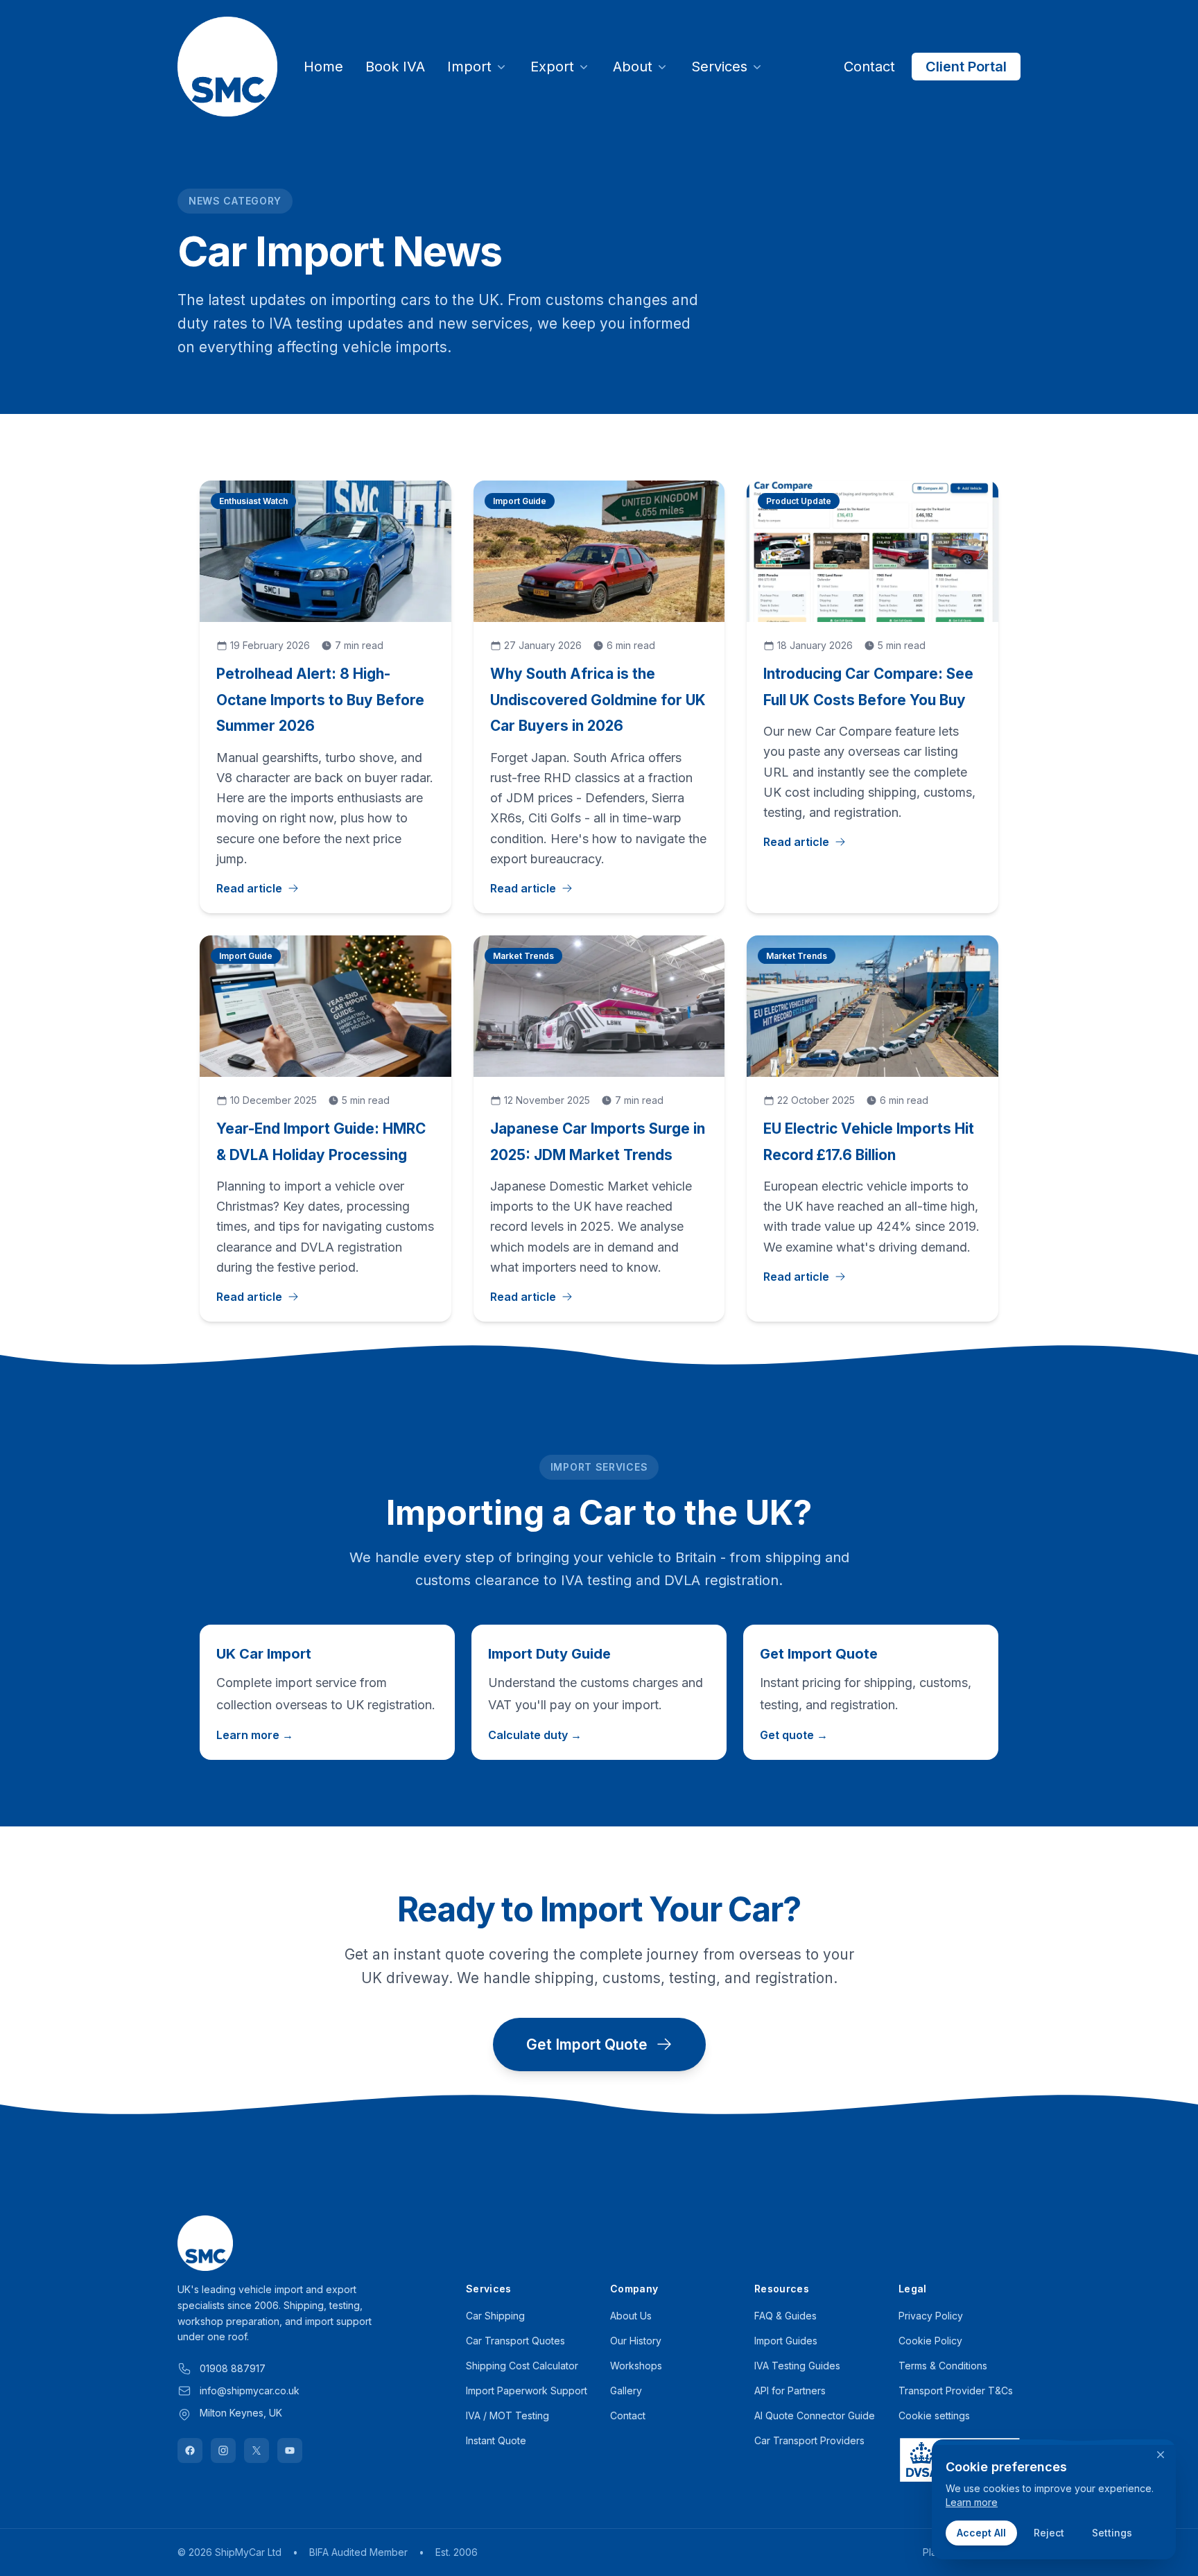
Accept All (981, 2533)
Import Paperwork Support (527, 2391)
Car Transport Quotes (515, 2341)
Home (323, 67)
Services (719, 67)
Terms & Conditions (943, 2366)
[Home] (227, 67)
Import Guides (786, 2341)
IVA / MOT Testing (507, 2415)
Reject (1049, 2533)
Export (552, 67)
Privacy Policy (931, 2316)
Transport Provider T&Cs (956, 2391)
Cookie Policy (930, 2341)
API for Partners (790, 2391)
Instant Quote (496, 2440)
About (633, 67)
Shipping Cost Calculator (522, 2366)
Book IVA (395, 67)
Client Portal (966, 67)
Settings (1112, 2533)
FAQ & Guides (785, 2316)
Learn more (972, 2502)
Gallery (626, 2391)
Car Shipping (495, 2316)
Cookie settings (934, 2415)
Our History (636, 2341)
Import (469, 67)
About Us (631, 2316)
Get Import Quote (587, 2045)
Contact (869, 67)
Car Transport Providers (809, 2440)
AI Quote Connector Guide (815, 2415)
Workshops (636, 2366)
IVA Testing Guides (797, 2366)
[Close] (1161, 2455)
